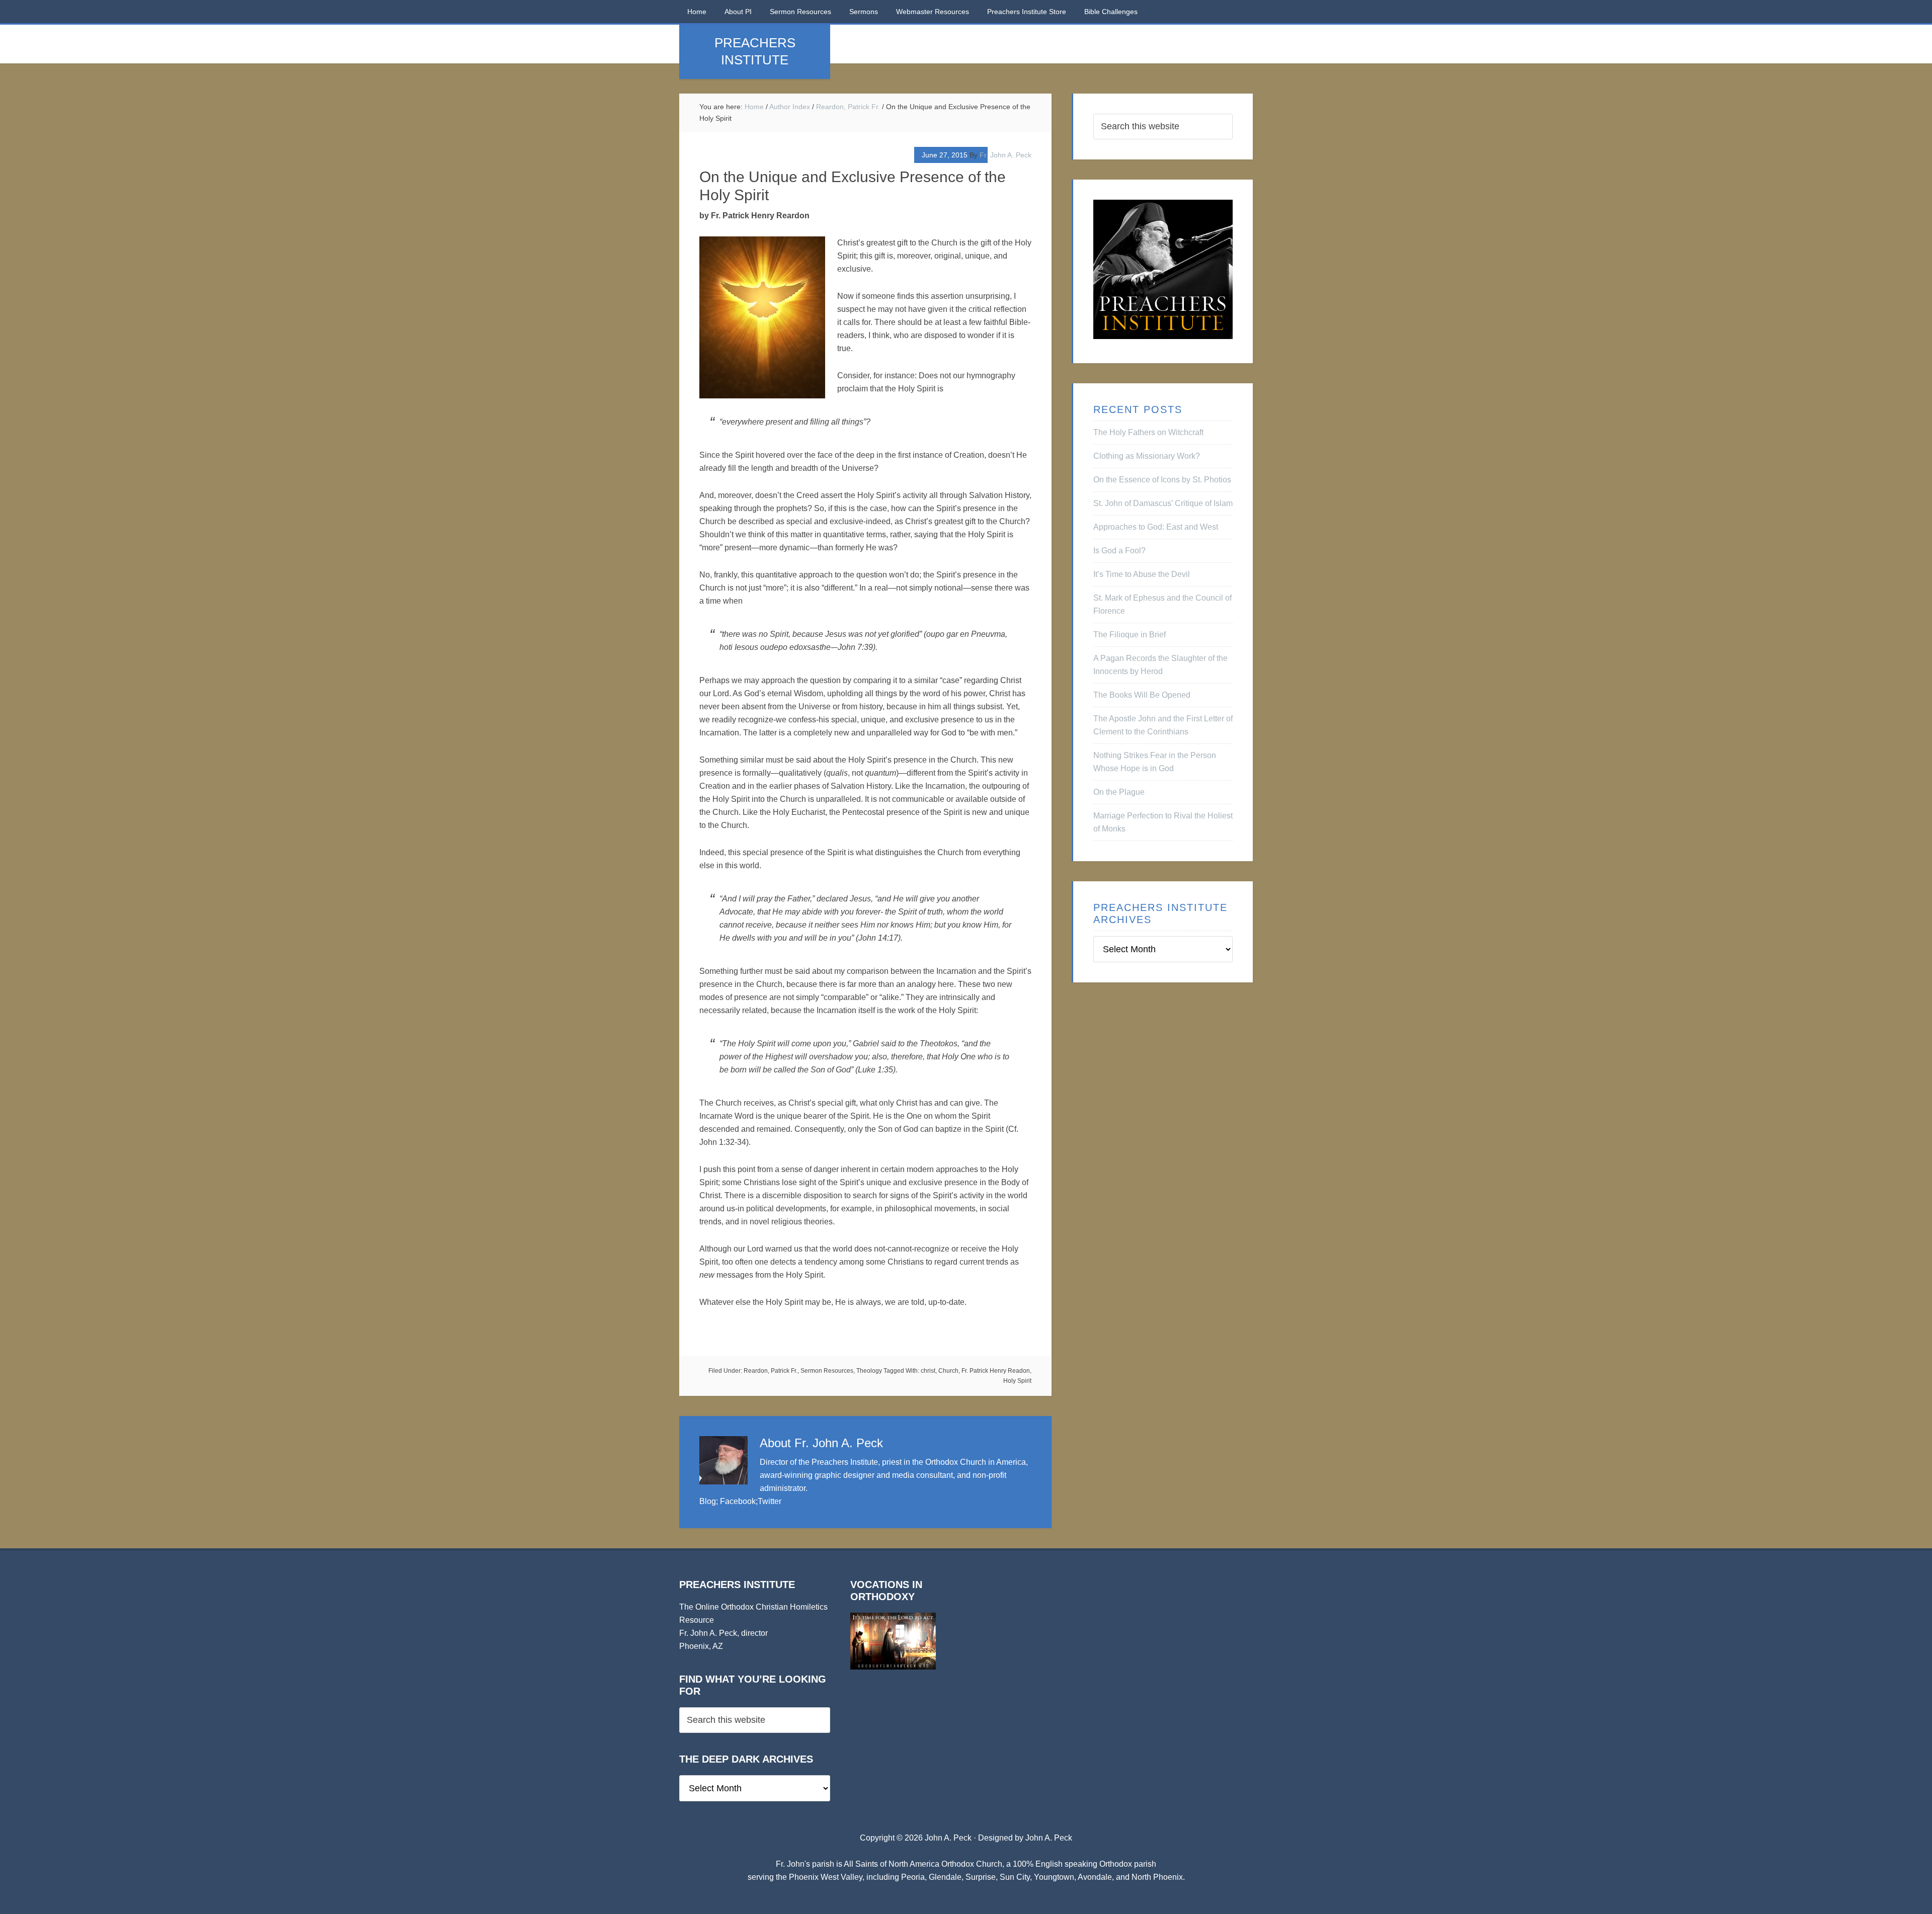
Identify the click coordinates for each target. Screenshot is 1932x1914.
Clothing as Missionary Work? (1147, 456)
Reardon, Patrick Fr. (771, 1371)
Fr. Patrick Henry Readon (996, 1371)
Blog (708, 1501)
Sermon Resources (827, 1371)
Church (948, 1371)
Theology (869, 1371)
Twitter (770, 1501)
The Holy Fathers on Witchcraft (1148, 432)
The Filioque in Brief (1130, 635)
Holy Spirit (1017, 1381)
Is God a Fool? (1119, 551)
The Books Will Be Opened (1142, 695)
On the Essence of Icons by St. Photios (1162, 480)
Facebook (738, 1501)
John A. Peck (1049, 1838)
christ (928, 1371)
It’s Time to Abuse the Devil (1142, 574)
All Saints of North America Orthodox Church (923, 1864)
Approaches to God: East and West (1156, 527)
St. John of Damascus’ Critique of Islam (1163, 503)
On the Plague (1119, 792)
